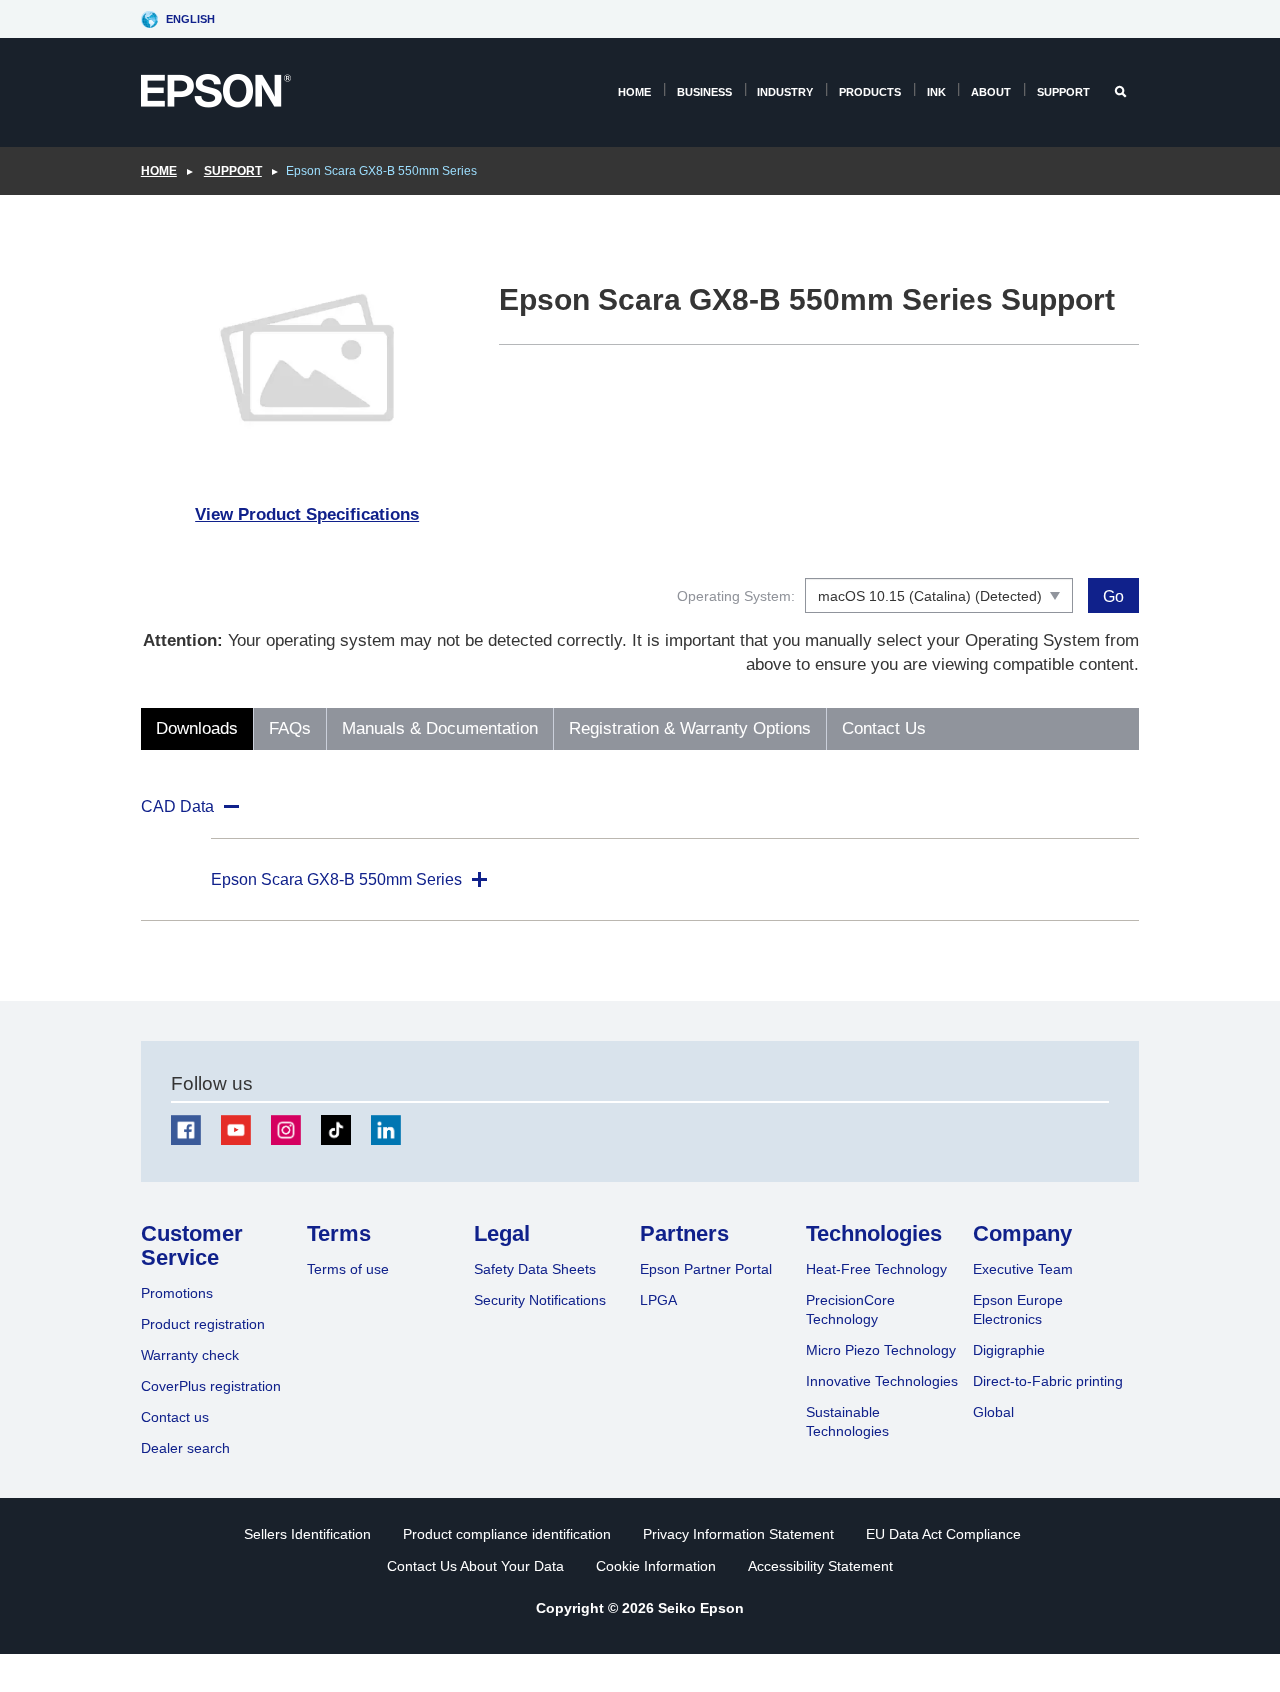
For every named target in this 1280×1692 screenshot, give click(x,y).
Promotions (177, 1293)
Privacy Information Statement (738, 1534)
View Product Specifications (307, 514)
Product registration (203, 1324)
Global (993, 1412)
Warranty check (190, 1355)
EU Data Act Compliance (943, 1534)
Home (634, 92)
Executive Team (1023, 1269)
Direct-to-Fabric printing (1048, 1381)
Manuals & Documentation (440, 728)
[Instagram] (286, 1130)
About (991, 92)
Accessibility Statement (820, 1566)
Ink (936, 92)
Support (1063, 92)
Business (704, 92)
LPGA (658, 1300)
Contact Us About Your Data (475, 1566)
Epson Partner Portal (706, 1269)
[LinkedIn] (386, 1130)
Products (870, 92)
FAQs (290, 728)
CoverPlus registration (211, 1386)
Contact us (175, 1417)
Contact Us (884, 728)
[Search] (1121, 92)
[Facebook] (186, 1130)
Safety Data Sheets (535, 1269)
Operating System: (736, 596)
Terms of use (348, 1269)
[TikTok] (336, 1130)
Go (1113, 596)
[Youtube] (236, 1130)
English (190, 19)
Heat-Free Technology (876, 1269)
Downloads (197, 728)
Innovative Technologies (882, 1381)
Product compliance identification (507, 1534)
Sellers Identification (307, 1534)
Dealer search (185, 1448)
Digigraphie (1009, 1350)
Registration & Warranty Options (690, 728)
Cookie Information (656, 1566)
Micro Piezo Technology (881, 1350)
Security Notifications (540, 1300)
